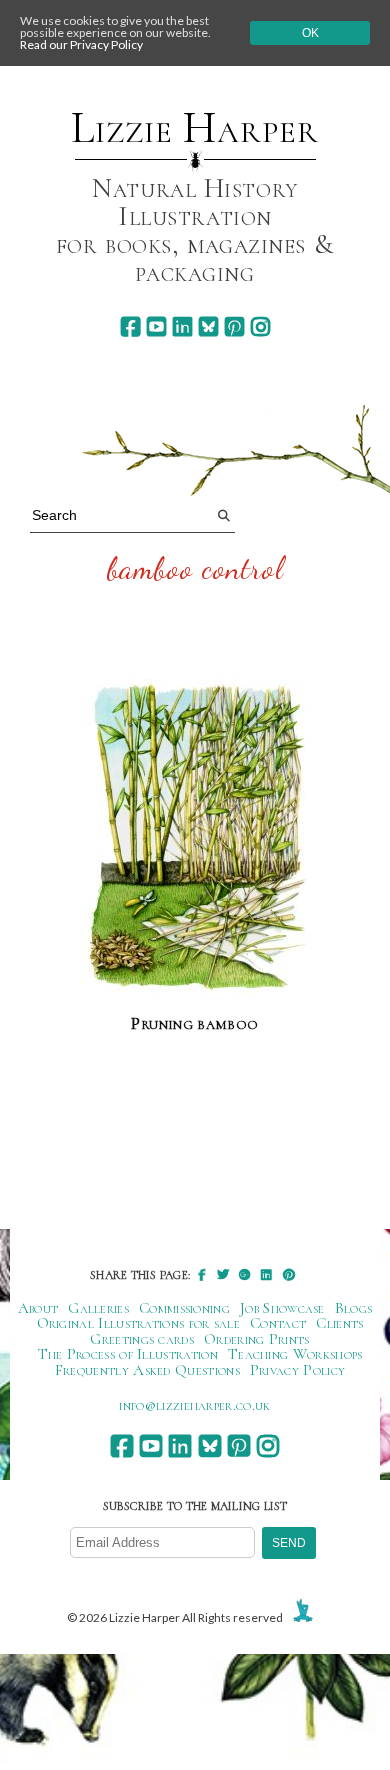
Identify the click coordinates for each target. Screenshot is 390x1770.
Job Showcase (282, 1308)
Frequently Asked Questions (147, 1370)
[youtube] (156, 326)
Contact (278, 1323)
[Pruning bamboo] (195, 837)
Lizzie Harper (194, 128)
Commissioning (184, 1308)
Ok (310, 33)
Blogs (354, 1308)
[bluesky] (208, 326)
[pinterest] (234, 326)
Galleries (98, 1308)
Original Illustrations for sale (139, 1323)
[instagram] (260, 326)
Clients (339, 1323)
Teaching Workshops (295, 1354)
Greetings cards (142, 1339)
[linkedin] (182, 326)
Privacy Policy (297, 1370)
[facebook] (130, 326)
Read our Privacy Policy (81, 44)
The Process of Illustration (128, 1354)
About (38, 1308)
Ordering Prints (257, 1339)
